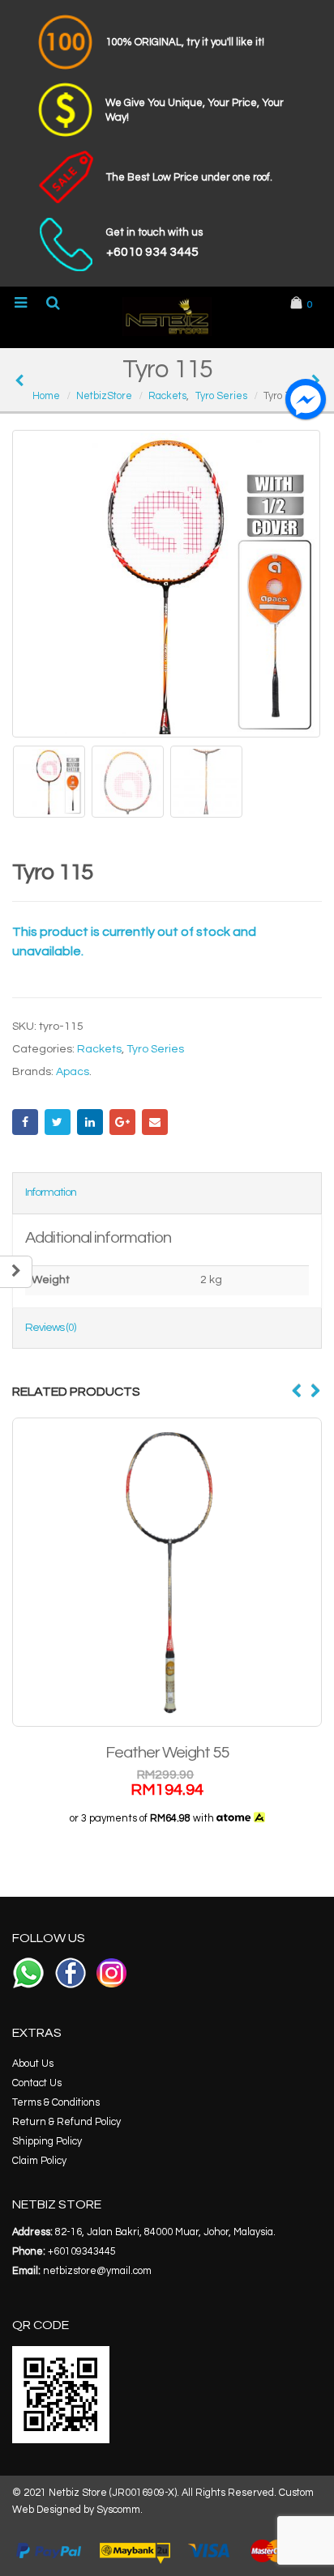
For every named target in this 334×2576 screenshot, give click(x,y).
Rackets (99, 1049)
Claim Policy (39, 2161)
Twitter (58, 1122)
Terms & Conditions (56, 2103)
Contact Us (37, 2083)
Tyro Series (155, 1049)
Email (155, 1122)
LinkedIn (90, 1122)
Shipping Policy (47, 2142)
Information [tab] (51, 1192)
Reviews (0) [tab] (50, 1328)
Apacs (73, 1072)
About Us (33, 2064)
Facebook (25, 1122)
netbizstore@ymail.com (97, 2271)
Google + (122, 1122)
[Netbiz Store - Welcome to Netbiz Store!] (167, 317)
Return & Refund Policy (66, 2122)
